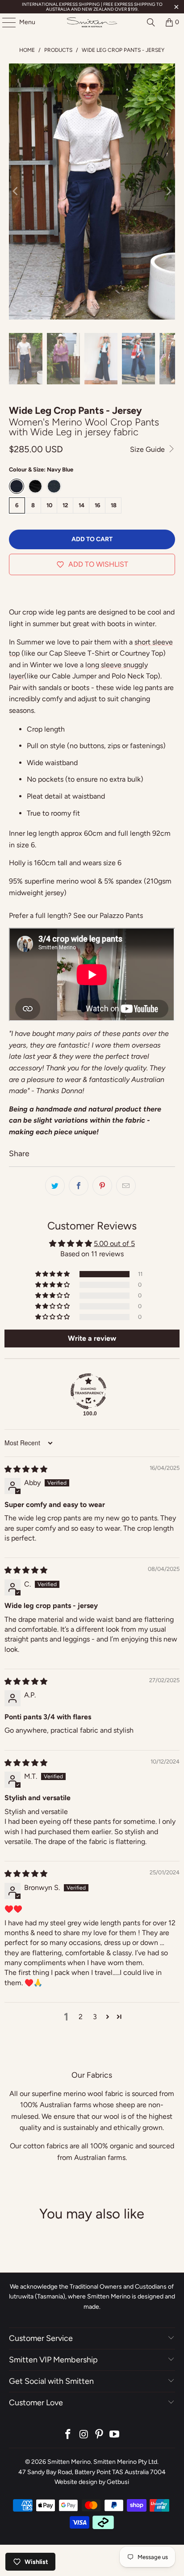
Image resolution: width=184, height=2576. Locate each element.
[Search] (151, 22)
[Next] (168, 192)
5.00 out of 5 (114, 1244)
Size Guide (148, 449)
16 (98, 505)
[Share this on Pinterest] (102, 1186)
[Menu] (4, 22)
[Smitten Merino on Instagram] (84, 2435)
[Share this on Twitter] (55, 1186)
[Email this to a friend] (126, 1186)
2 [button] (81, 2017)
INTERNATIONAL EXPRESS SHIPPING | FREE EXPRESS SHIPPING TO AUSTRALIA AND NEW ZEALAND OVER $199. (92, 7)
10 (49, 505)
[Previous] (16, 192)
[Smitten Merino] (92, 22)
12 (65, 505)
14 (82, 505)
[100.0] (88, 1391)
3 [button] (95, 2017)
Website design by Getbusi (92, 2482)
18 (114, 505)
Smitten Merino (69, 2462)
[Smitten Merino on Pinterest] (99, 2435)
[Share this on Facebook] (79, 1186)
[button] (53, 1274)
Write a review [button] (92, 1338)
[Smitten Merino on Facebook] (68, 2435)
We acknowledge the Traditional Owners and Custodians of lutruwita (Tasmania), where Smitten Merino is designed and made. (92, 2297)
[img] (26, 1469)
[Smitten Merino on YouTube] (115, 2435)
